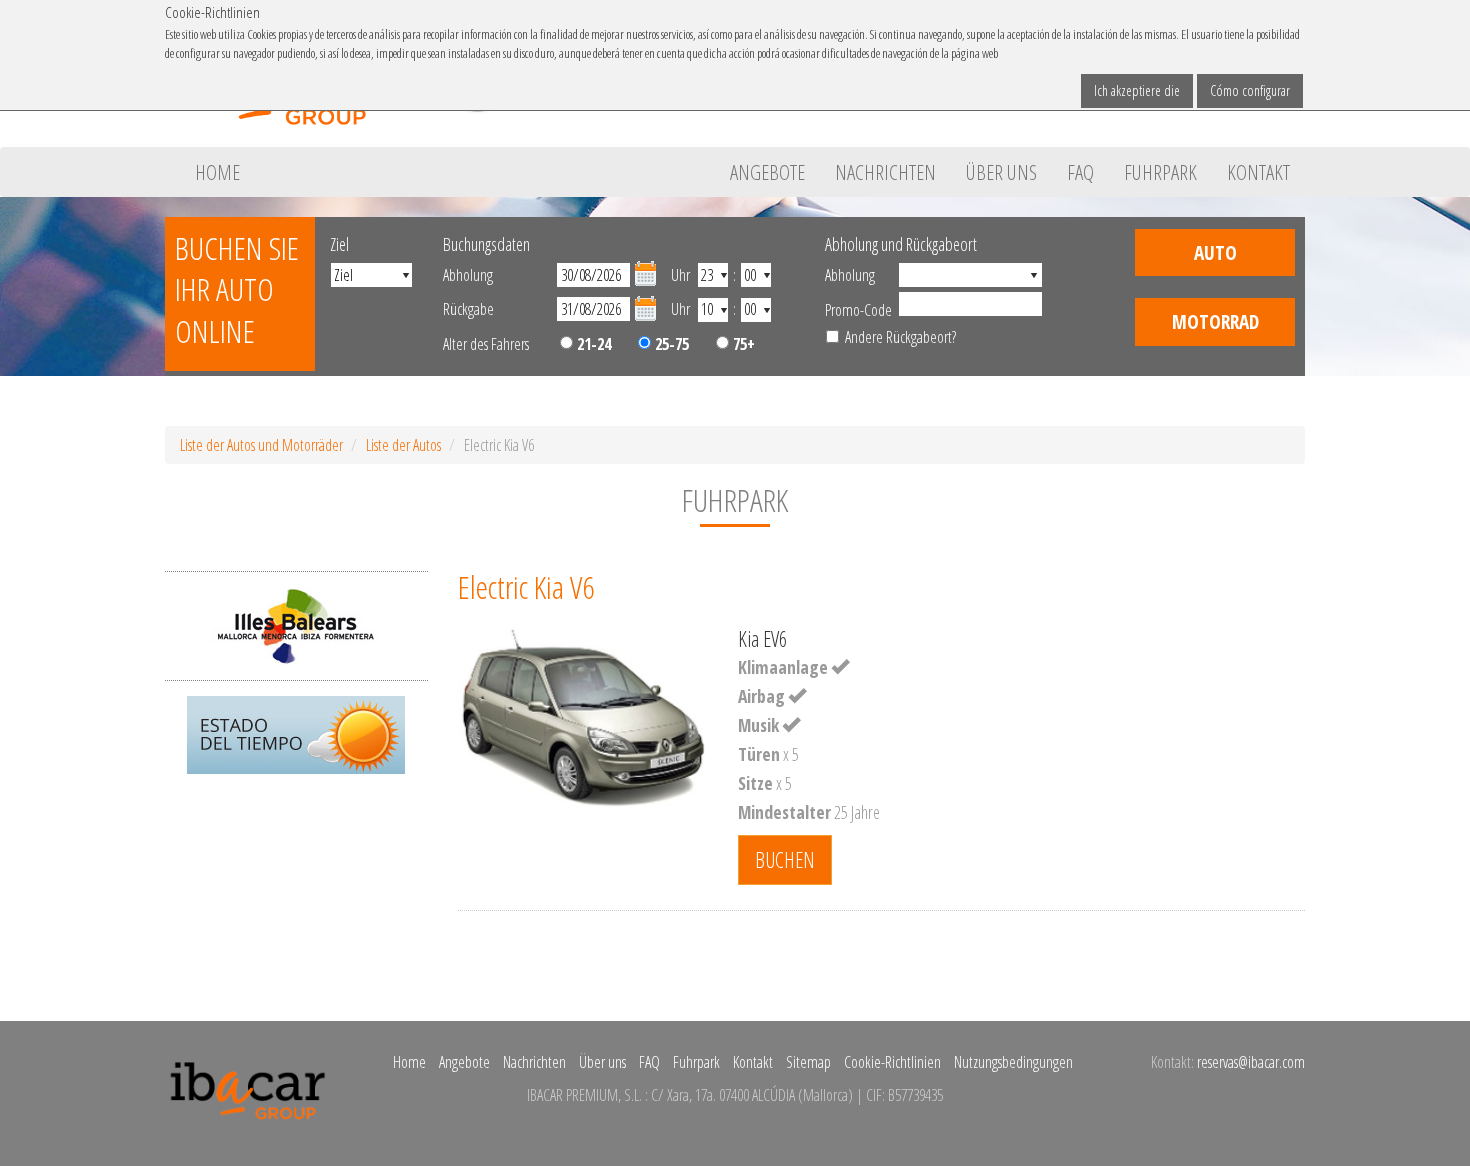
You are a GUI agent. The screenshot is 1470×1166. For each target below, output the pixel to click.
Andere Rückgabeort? (900, 337)
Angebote (767, 172)
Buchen (785, 859)
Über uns (1001, 172)
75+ (742, 344)
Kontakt (1258, 172)
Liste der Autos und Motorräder (261, 445)
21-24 (592, 344)
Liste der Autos (403, 445)
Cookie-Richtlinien (892, 1062)
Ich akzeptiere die (1137, 90)
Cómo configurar (1250, 90)
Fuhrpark (1160, 172)
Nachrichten (885, 172)
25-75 (670, 344)
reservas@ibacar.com (1251, 1062)
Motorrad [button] (1215, 321)
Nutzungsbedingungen (1013, 1062)
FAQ (1080, 172)
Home (217, 172)
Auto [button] (1215, 252)
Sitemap (808, 1062)
